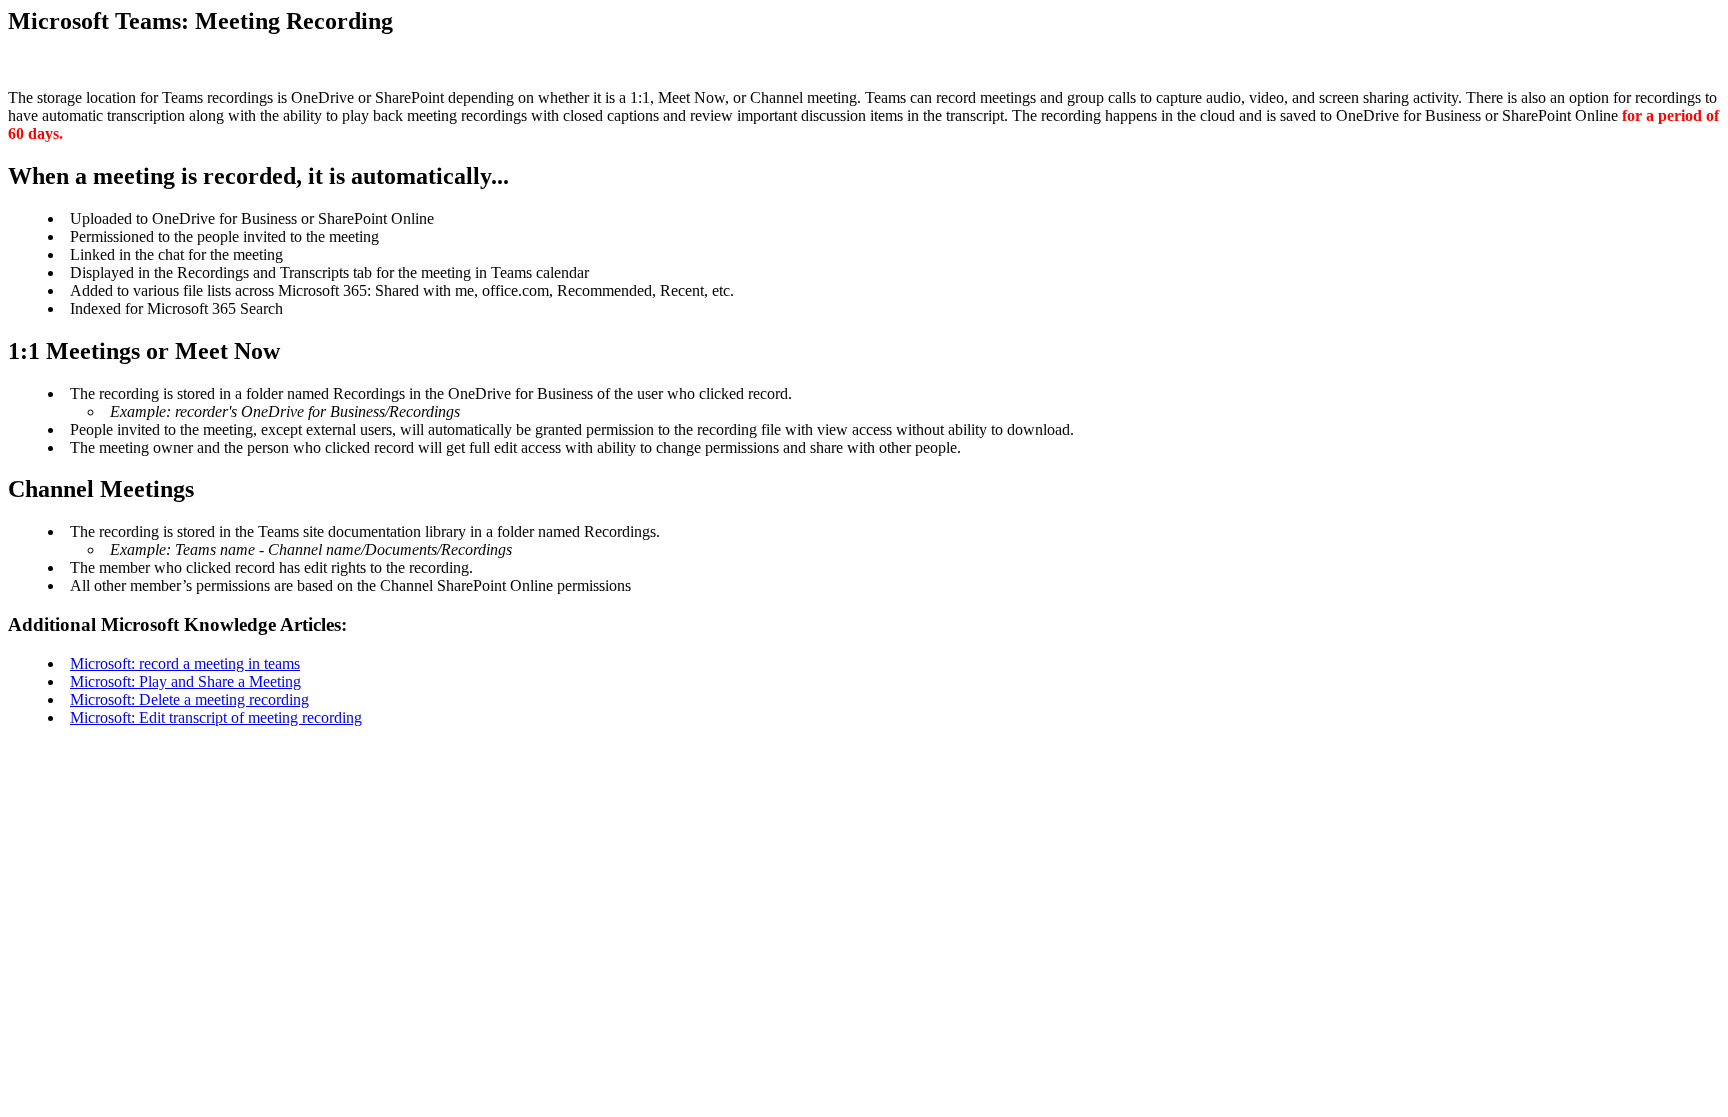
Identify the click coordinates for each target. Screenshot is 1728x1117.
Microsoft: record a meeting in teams (185, 663)
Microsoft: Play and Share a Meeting (185, 681)
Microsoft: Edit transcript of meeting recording (216, 717)
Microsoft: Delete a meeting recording (189, 699)
